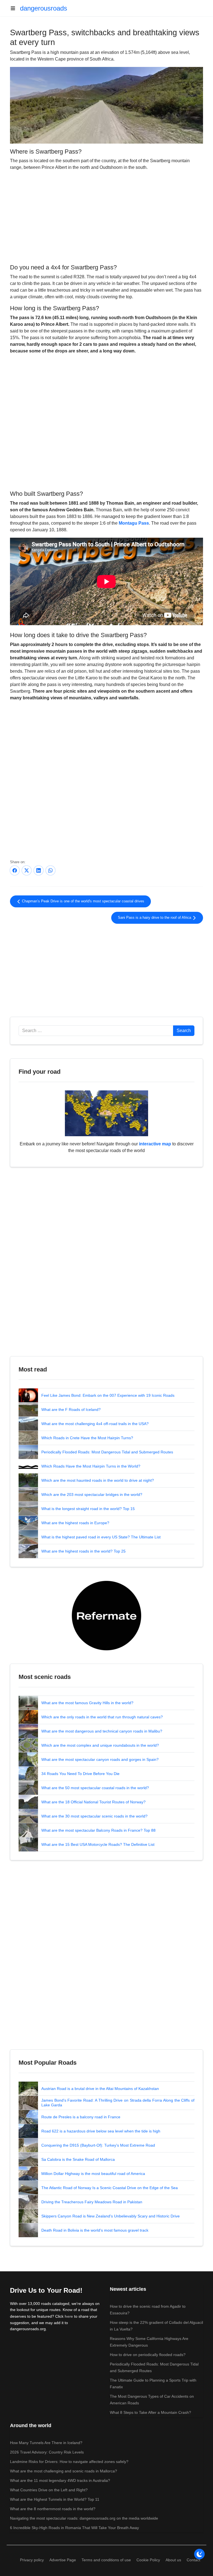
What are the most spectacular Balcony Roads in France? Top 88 (98, 1830)
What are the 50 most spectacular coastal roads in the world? (95, 1788)
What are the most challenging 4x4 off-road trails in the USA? (95, 1424)
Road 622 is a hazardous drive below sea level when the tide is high (101, 2131)
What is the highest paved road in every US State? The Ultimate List (101, 1537)
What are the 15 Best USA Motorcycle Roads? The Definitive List (98, 1844)
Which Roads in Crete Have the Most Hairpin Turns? (87, 1438)
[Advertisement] (106, 216)
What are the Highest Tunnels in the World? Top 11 (55, 2499)
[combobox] (96, 1031)
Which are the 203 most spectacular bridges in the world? (92, 1494)
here (69, 2316)
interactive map (155, 1144)
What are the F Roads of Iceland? (71, 1410)
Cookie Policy (148, 2560)
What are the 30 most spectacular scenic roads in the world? (94, 1816)
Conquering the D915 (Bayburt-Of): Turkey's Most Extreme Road (98, 2145)
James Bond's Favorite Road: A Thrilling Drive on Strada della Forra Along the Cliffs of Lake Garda (118, 2103)
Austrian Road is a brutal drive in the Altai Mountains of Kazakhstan (100, 2089)
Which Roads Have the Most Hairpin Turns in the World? (91, 1466)
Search (184, 1031)
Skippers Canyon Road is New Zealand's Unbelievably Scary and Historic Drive (111, 2216)
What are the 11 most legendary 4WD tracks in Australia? (60, 2480)
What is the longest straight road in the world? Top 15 (88, 1509)
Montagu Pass (134, 523)
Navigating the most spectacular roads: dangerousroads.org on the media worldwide (84, 2518)
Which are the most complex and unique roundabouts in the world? (100, 1745)
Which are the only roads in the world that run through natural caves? (102, 1717)
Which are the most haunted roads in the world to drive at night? (98, 1480)
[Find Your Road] (106, 1113)
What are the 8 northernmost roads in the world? (53, 2509)
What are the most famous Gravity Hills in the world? (87, 1703)
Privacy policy (32, 2560)
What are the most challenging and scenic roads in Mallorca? (64, 2471)
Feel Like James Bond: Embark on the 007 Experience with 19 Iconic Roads (108, 1395)
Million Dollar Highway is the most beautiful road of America (93, 2174)
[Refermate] (106, 1615)
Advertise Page (63, 2560)
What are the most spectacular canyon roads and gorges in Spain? (100, 1759)
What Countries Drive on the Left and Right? (49, 2490)
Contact (193, 2560)
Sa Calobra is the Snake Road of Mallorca (78, 2159)
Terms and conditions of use (106, 2560)
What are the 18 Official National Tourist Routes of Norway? (93, 1802)
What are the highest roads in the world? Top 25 (83, 1551)
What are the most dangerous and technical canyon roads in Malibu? (102, 1731)
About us (173, 2560)
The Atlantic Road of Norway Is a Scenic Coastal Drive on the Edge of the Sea (110, 2188)
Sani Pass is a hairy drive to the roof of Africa (155, 918)
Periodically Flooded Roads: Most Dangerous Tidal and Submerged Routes (107, 1452)
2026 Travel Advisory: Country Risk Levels (47, 2452)
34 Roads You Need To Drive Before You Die (80, 1774)
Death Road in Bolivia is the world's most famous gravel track (95, 2230)
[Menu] (15, 8)
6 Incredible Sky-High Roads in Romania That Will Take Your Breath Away (74, 2528)
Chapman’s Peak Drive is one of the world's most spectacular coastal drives (83, 901)
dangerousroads (44, 8)
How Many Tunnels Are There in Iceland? (46, 2443)
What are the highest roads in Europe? (75, 1523)
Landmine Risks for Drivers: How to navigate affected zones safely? (69, 2462)
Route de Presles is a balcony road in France (81, 2117)
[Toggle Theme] (199, 2554)
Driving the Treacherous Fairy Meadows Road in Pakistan (92, 2202)
